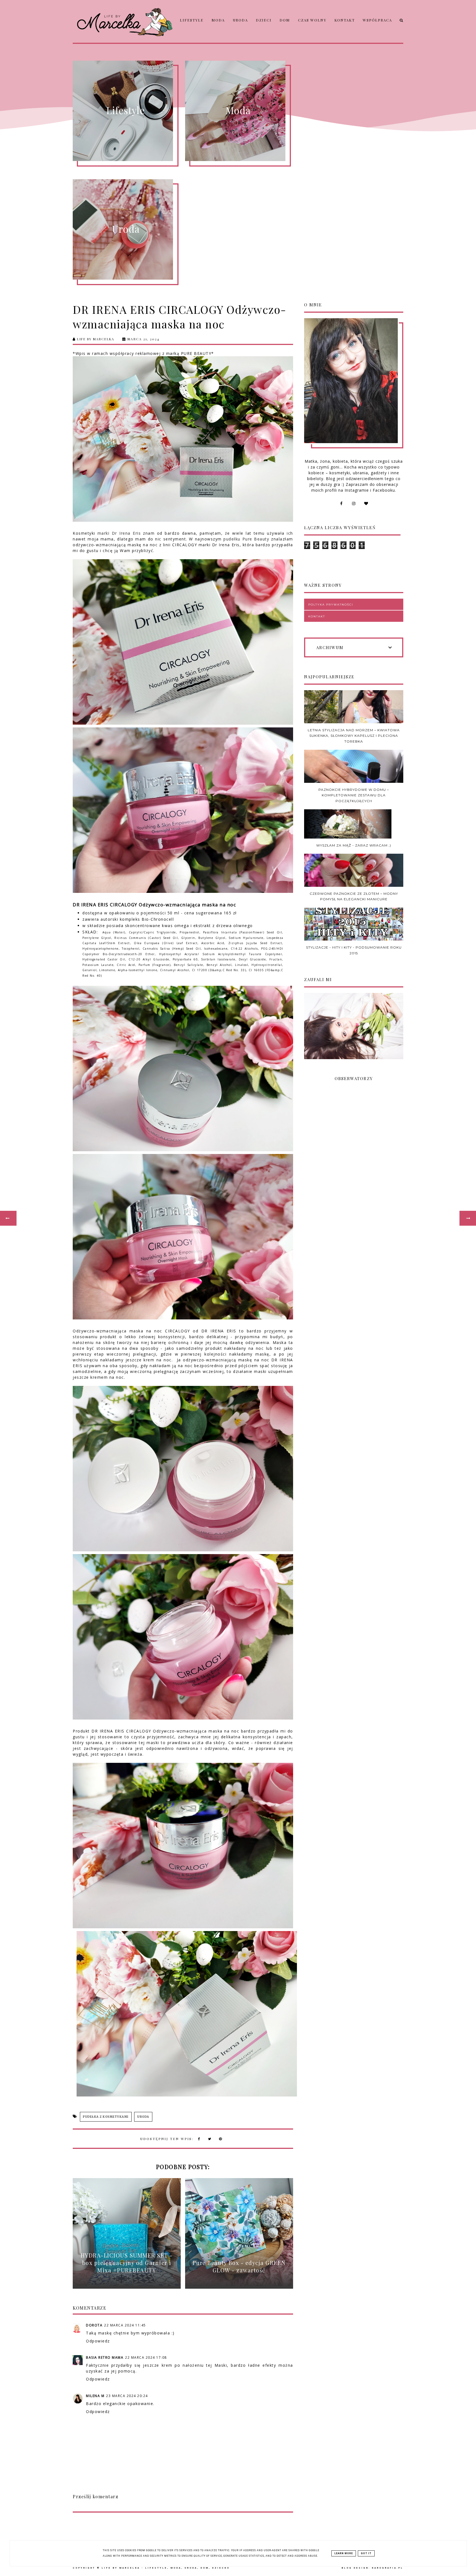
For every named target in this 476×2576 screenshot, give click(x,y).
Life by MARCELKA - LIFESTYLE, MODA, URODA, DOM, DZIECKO (166, 2568)
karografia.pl (388, 2568)
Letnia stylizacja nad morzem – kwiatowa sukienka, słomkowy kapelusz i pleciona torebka (354, 736)
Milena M (95, 2396)
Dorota (94, 2325)
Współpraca (377, 20)
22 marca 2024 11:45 (125, 2325)
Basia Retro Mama (105, 2357)
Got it (366, 2553)
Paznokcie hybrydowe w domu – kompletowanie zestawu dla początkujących (354, 795)
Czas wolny (312, 20)
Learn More (344, 2553)
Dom (285, 20)
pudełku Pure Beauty (246, 539)
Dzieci (264, 20)
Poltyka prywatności (331, 605)
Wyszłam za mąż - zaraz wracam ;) (354, 845)
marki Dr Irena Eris (119, 533)
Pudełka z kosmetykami (106, 2117)
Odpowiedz (98, 2341)
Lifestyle (192, 20)
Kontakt (345, 20)
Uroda (240, 20)
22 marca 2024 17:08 (146, 2357)
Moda (218, 20)
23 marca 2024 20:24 (127, 2396)
